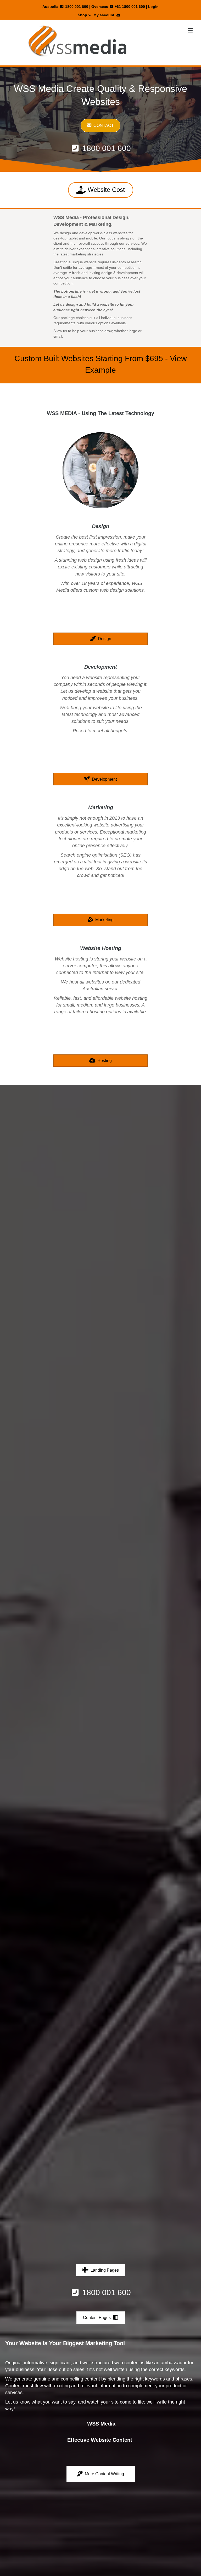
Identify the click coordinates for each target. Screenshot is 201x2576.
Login (153, 7)
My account (104, 15)
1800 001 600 (105, 148)
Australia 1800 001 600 (65, 7)
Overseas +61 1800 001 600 (118, 7)
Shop (82, 15)
